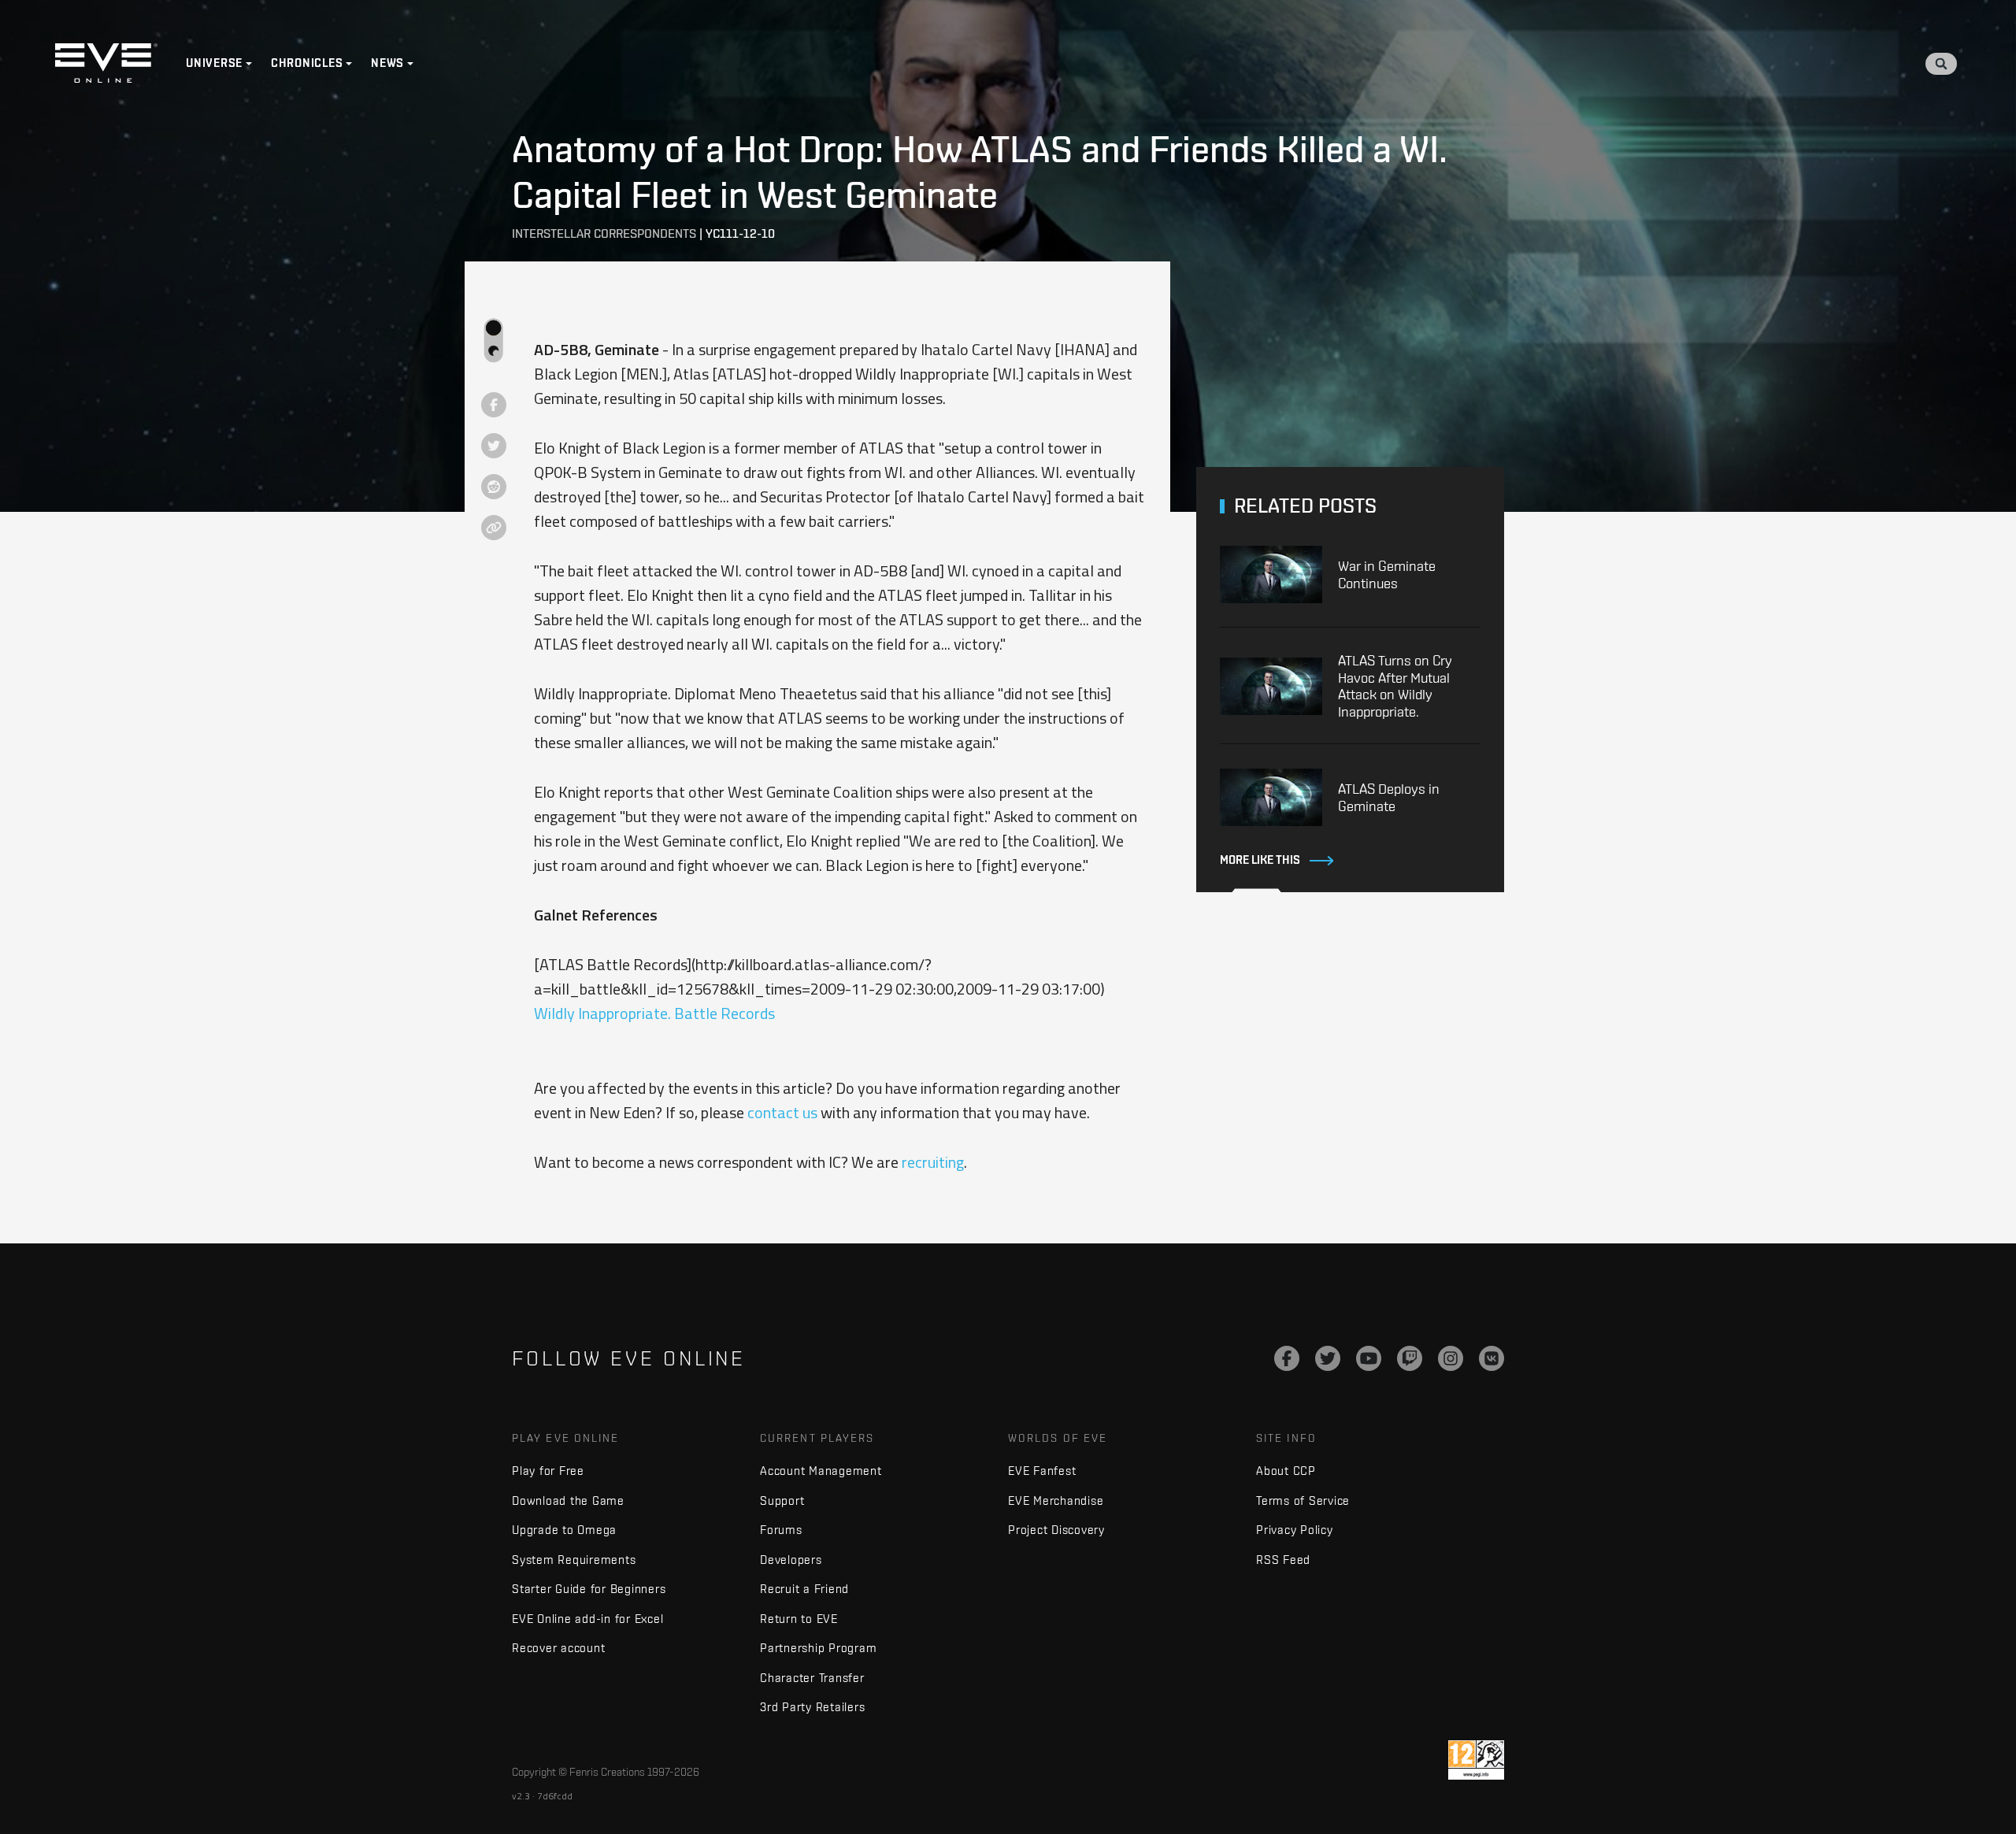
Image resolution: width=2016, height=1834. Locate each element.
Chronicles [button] (307, 63)
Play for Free (548, 1471)
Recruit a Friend (804, 1589)
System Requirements (574, 1560)
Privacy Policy (1295, 1530)
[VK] (1492, 1358)
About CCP (1286, 1471)
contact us (782, 1112)
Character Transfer (812, 1678)
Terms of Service (1303, 1501)
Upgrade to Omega (564, 1530)
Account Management (821, 1471)
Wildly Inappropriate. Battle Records (654, 1013)
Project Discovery (1056, 1530)
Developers (791, 1560)
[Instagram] (1451, 1358)
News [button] (387, 63)
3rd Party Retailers (812, 1707)
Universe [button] (214, 63)
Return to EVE (799, 1619)
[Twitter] (1328, 1358)
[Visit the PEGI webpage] (1476, 1760)
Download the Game (568, 1501)
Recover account (558, 1648)
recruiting (933, 1162)
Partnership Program (818, 1648)
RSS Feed (1283, 1560)
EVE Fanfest (1042, 1471)
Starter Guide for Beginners (589, 1589)
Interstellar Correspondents (604, 233)
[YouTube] (1369, 1358)
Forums (781, 1530)
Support (782, 1501)
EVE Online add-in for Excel (587, 1619)
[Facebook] (1287, 1358)
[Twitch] (1410, 1358)
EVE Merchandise (1056, 1501)
